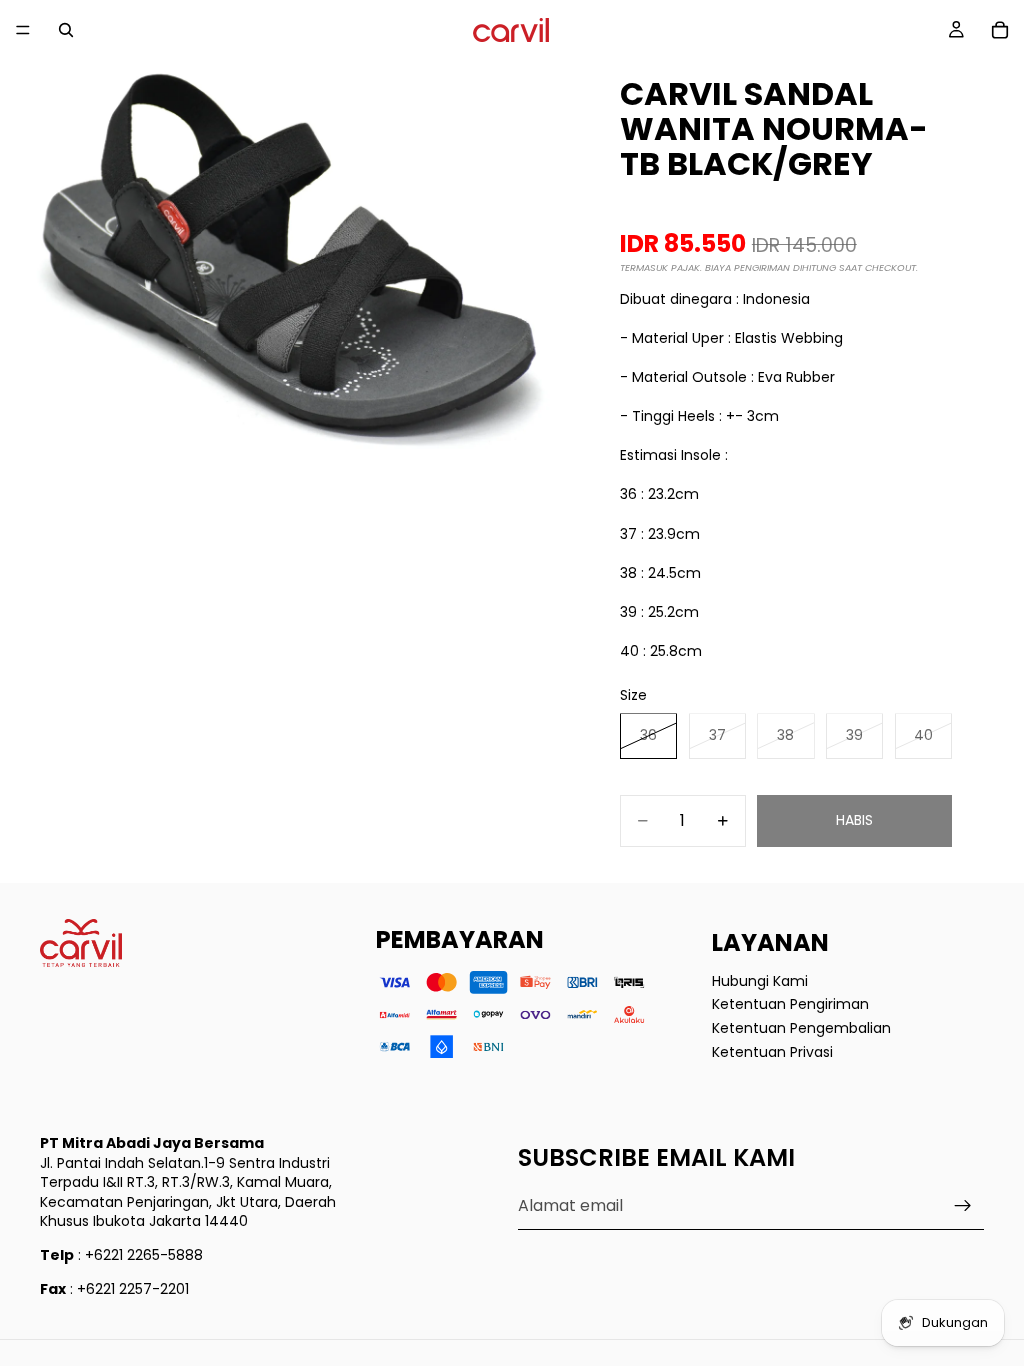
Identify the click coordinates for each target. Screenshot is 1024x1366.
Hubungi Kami (760, 981)
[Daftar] (963, 1206)
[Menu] (23, 30)
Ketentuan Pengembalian (801, 1028)
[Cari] (66, 30)
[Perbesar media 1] (290, 290)
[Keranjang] (1000, 30)
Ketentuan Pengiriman (790, 1004)
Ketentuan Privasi (772, 1051)
